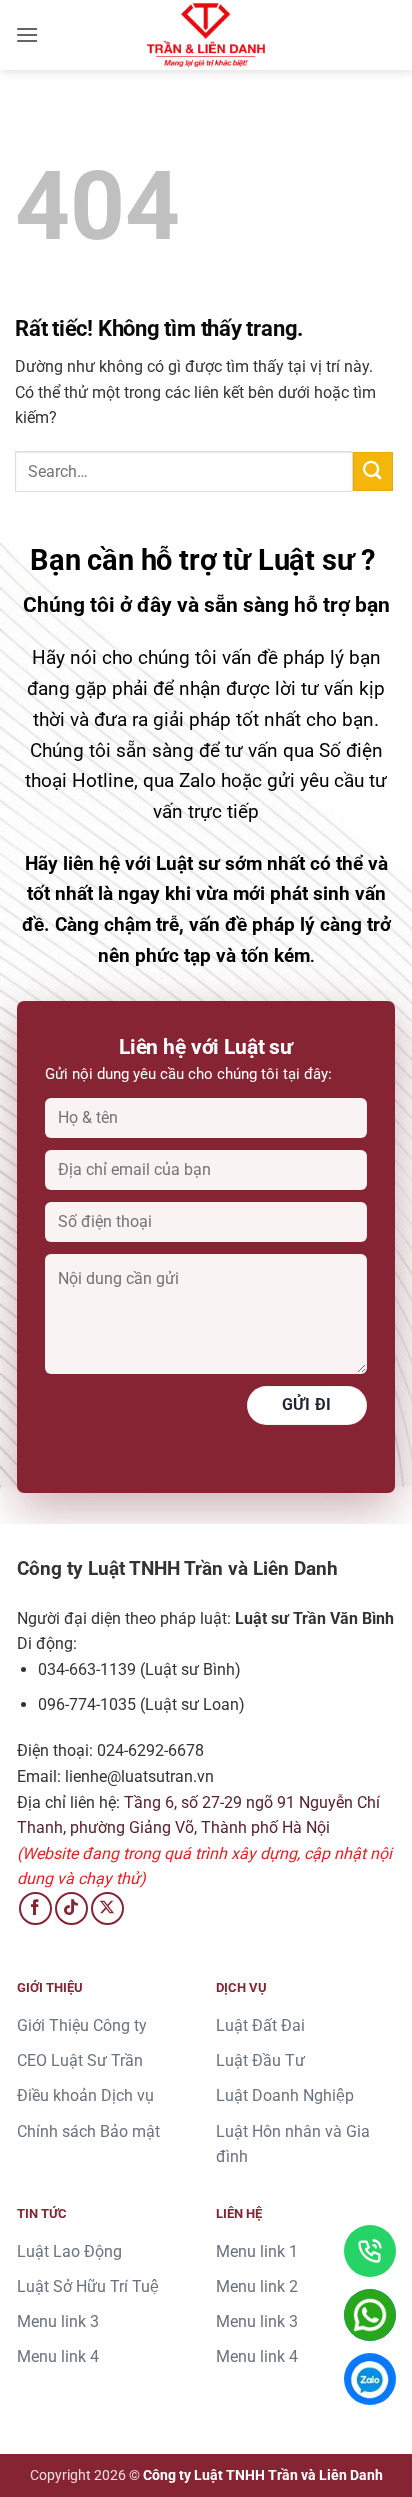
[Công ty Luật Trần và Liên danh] (206, 35)
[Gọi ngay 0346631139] (370, 2251)
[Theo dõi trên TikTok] (71, 1908)
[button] (27, 34)
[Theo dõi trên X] (107, 1908)
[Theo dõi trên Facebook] (35, 1908)
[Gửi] (373, 471)
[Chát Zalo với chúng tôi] (370, 2379)
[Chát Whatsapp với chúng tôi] (370, 2315)
